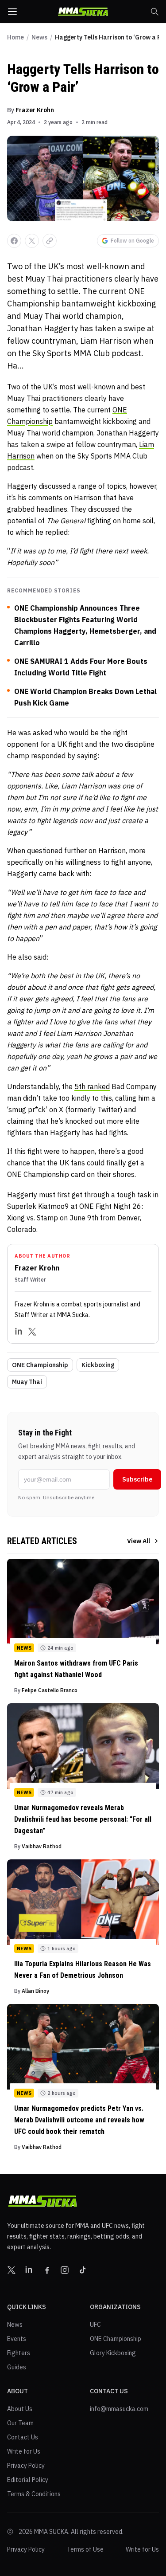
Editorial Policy (28, 2480)
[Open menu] (12, 12)
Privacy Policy (26, 2466)
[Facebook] (47, 2270)
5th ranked (92, 1086)
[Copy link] (50, 241)
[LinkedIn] (19, 1332)
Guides (17, 2367)
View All (139, 1541)
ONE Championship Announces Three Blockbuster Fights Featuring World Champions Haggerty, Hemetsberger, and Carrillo (85, 625)
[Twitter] (32, 1332)
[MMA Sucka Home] (83, 12)
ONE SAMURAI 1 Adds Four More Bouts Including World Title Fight (81, 667)
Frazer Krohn (35, 110)
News (39, 37)
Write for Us (24, 2451)
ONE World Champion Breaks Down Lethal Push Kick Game (85, 697)
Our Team (20, 2423)
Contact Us (23, 2437)
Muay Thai (27, 1382)
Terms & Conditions (34, 2494)
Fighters (19, 2353)
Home (15, 37)
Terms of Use (85, 2549)
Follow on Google (132, 241)
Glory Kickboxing (113, 2353)
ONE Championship (40, 1365)
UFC (95, 2325)
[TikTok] (82, 2270)
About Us (20, 2409)
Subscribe (137, 1479)
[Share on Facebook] (14, 241)
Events (17, 2339)
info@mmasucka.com (119, 2409)
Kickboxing (98, 1365)
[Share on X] (32, 241)
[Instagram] (65, 2270)
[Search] (154, 12)
